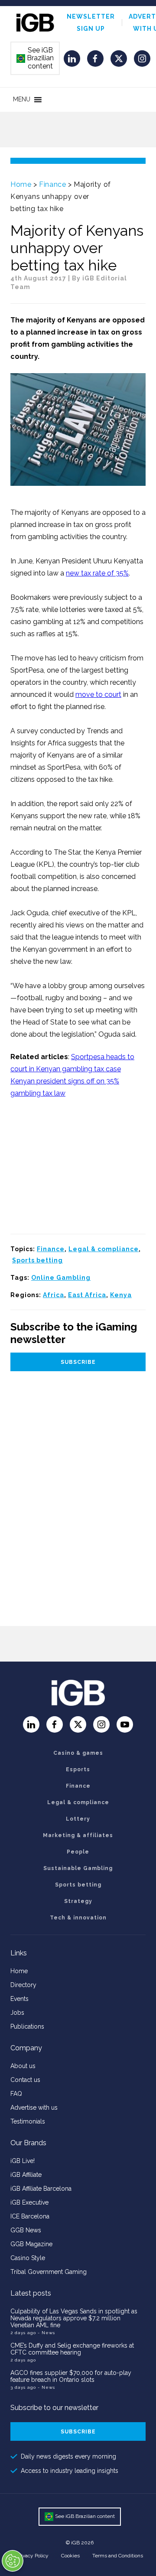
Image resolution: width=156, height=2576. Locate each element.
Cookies (70, 2556)
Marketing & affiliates (78, 1835)
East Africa (87, 1295)
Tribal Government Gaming (49, 2272)
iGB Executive (29, 2202)
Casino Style (28, 2258)
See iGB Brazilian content (36, 58)
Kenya (121, 1295)
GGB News (26, 2230)
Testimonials (28, 2121)
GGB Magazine (31, 2244)
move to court (98, 694)
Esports (78, 1769)
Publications (27, 2026)
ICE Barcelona (30, 2216)
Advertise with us (34, 2108)
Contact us (25, 2080)
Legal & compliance (104, 1249)
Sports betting (37, 1260)
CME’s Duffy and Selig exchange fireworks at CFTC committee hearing (72, 2349)
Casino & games (78, 1753)
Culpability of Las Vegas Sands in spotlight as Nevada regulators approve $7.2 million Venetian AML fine (74, 2318)
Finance (52, 184)
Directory (23, 1985)
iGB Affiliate (26, 2175)
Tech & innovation (78, 1918)
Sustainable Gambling (78, 1868)
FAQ (16, 2094)
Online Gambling (61, 1278)
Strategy (78, 1901)
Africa (54, 1295)
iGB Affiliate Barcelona (41, 2189)
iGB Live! (23, 2161)
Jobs (17, 2013)
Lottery (78, 1819)
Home (21, 184)
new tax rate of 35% (97, 573)
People (78, 1852)
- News (46, 2333)
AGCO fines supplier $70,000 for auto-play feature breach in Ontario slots (71, 2376)
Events (19, 1999)
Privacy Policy (32, 2556)
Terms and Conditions (118, 2556)
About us (23, 2066)
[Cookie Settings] (13, 2561)
